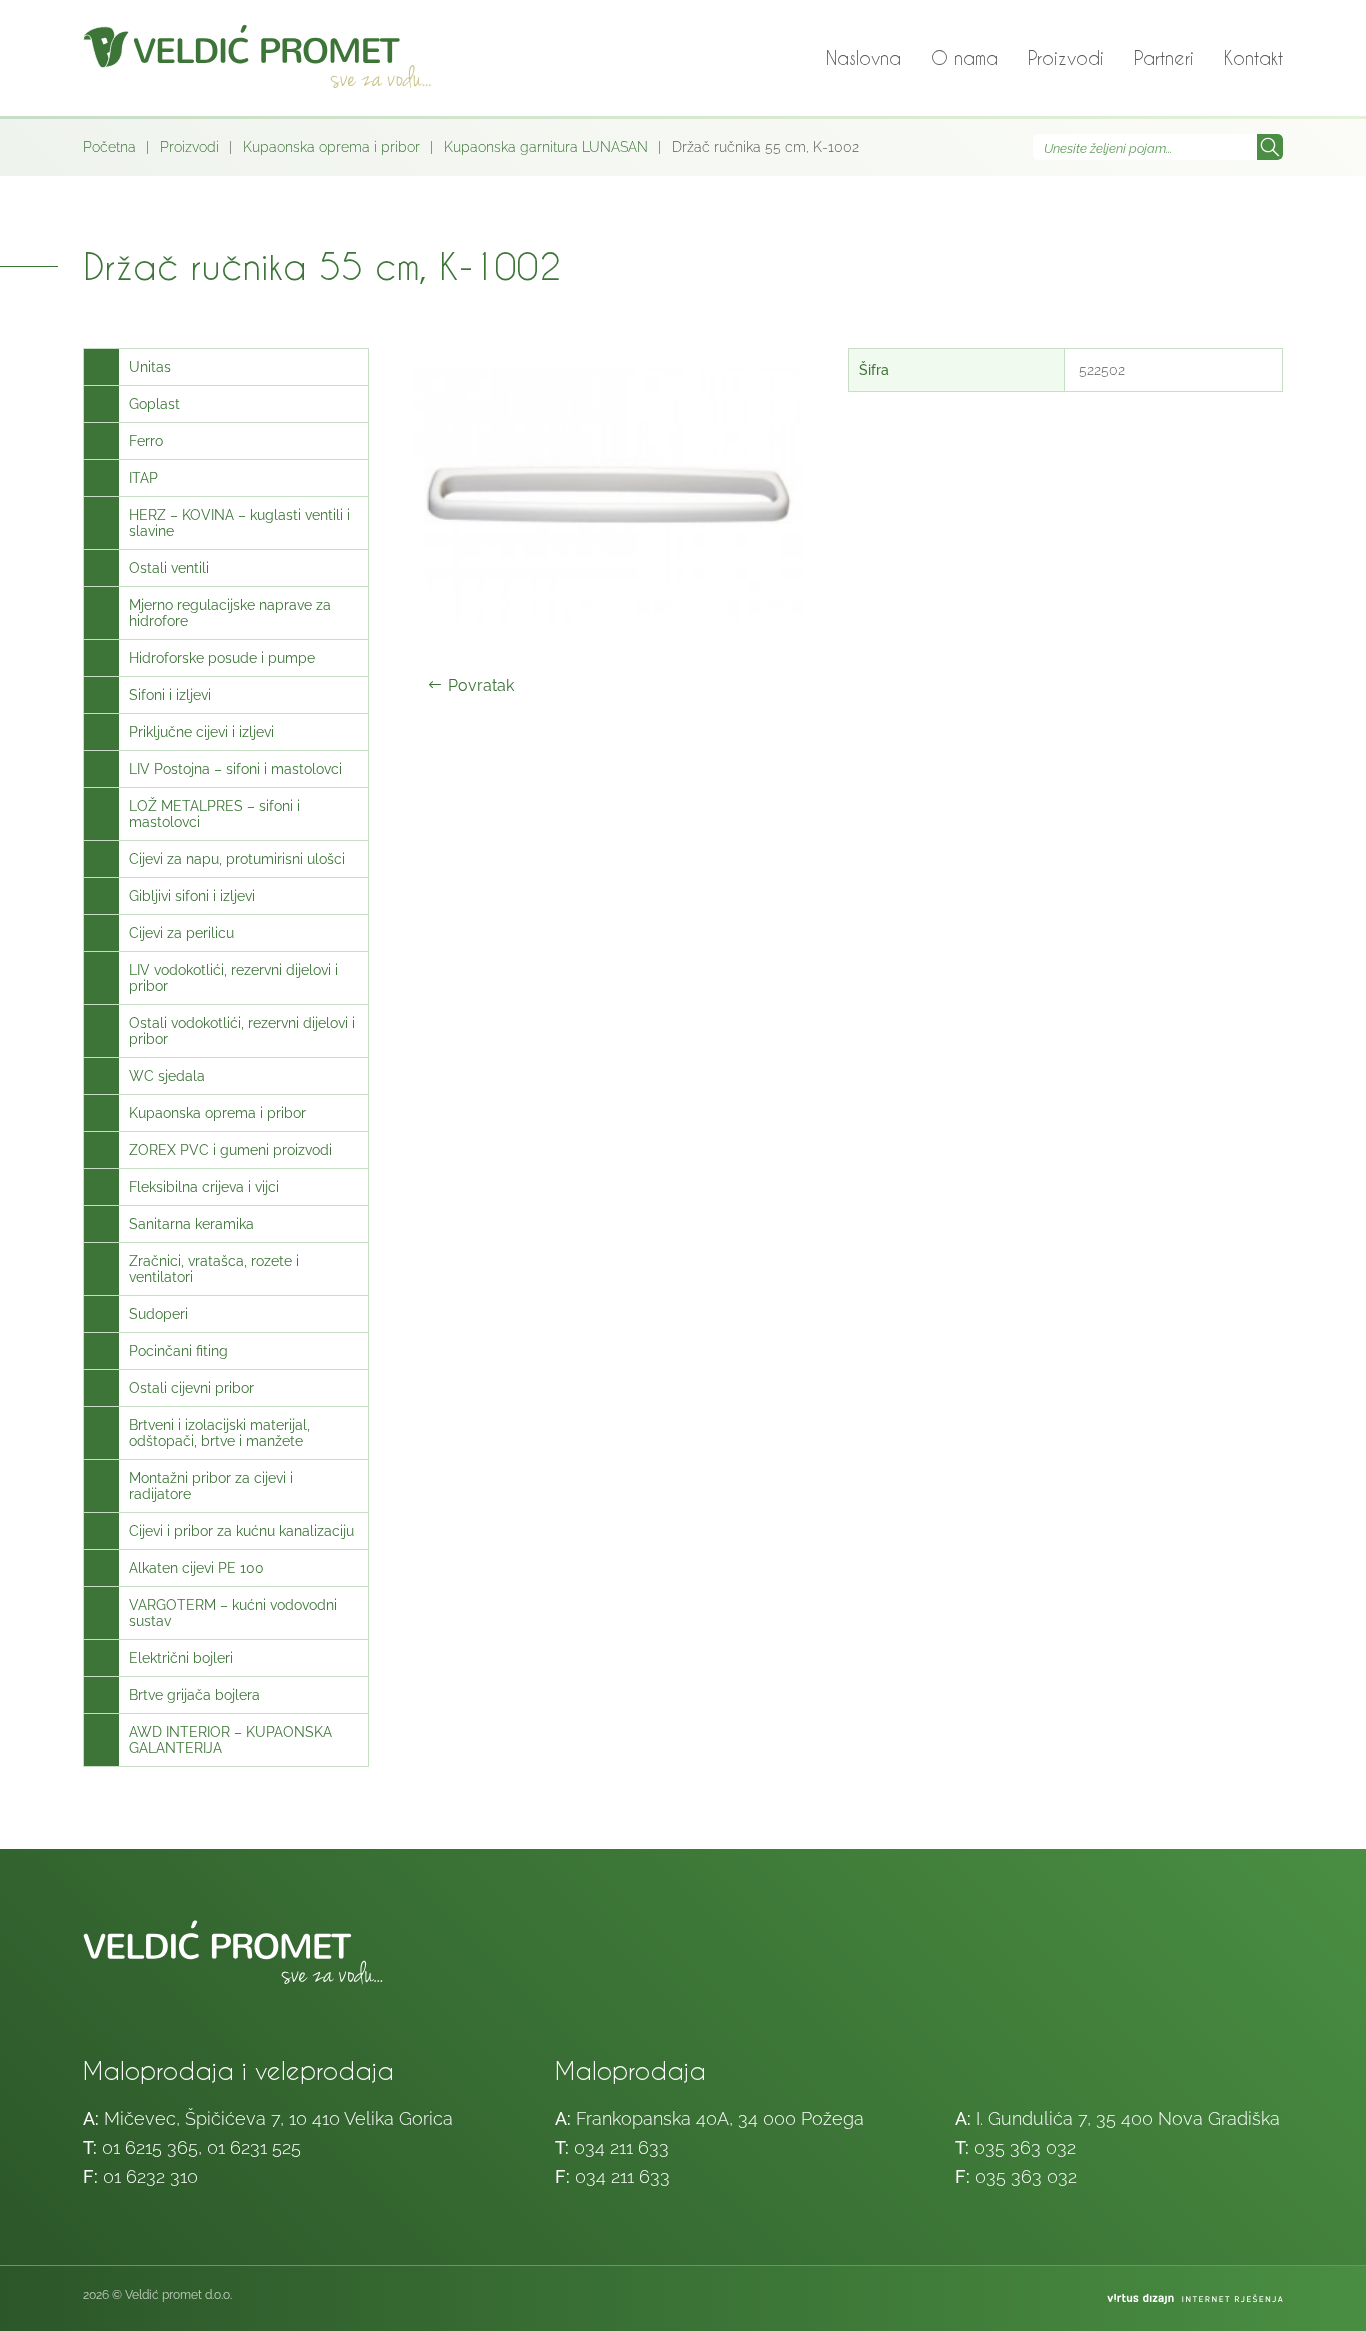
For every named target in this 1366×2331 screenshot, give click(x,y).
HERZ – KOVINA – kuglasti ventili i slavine (239, 523)
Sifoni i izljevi (170, 695)
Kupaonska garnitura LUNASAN (546, 147)
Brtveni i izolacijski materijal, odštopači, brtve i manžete (219, 1433)
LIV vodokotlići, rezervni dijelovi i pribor (233, 978)
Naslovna (863, 57)
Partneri (1164, 57)
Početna (109, 147)
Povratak (481, 685)
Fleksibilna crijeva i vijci (204, 1187)
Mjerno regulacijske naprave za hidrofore (230, 613)
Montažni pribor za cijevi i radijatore (211, 1486)
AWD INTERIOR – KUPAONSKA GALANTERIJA (230, 1740)
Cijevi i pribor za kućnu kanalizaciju (241, 1531)
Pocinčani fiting (178, 1351)
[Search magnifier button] (1270, 147)
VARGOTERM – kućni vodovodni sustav (233, 1613)
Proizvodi (1066, 57)
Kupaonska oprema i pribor (331, 147)
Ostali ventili (169, 568)
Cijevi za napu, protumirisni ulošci (237, 859)
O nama (964, 57)
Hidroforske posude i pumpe (222, 658)
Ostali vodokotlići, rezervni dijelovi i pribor (242, 1031)
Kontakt (1253, 57)
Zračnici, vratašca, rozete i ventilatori (214, 1269)
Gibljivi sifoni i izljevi (192, 896)
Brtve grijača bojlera (194, 1695)
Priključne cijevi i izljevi (201, 732)
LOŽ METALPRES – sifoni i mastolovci (214, 814)
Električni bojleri (181, 1658)
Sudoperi (158, 1314)
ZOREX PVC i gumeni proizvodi (230, 1150)
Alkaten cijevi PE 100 (196, 1568)
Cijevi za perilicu (181, 933)
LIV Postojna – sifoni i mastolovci (235, 769)
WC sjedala (167, 1076)
